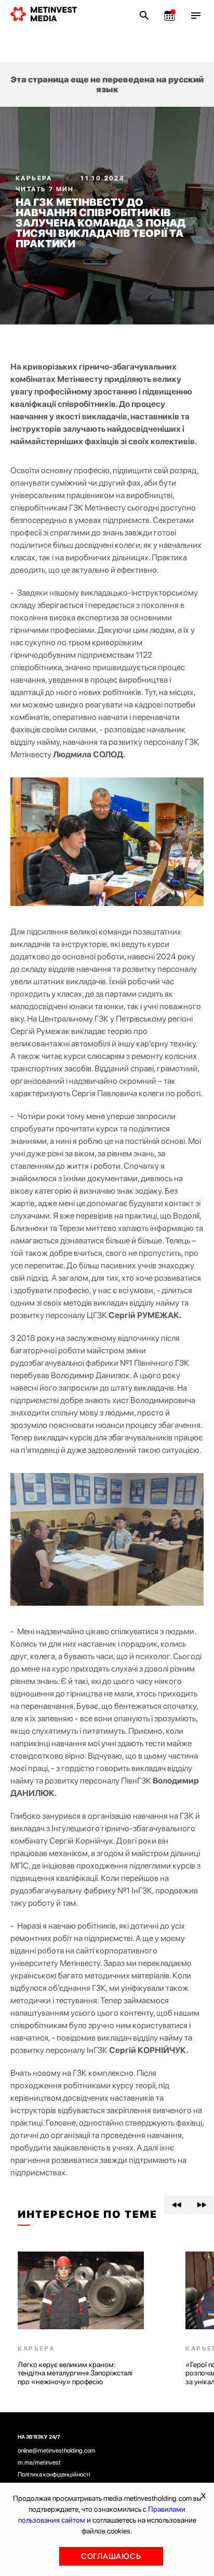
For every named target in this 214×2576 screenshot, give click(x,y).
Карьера (35, 178)
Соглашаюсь (111, 2556)
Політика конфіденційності (54, 2474)
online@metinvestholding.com (57, 2451)
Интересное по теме (88, 2214)
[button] (177, 2205)
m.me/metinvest (39, 2462)
